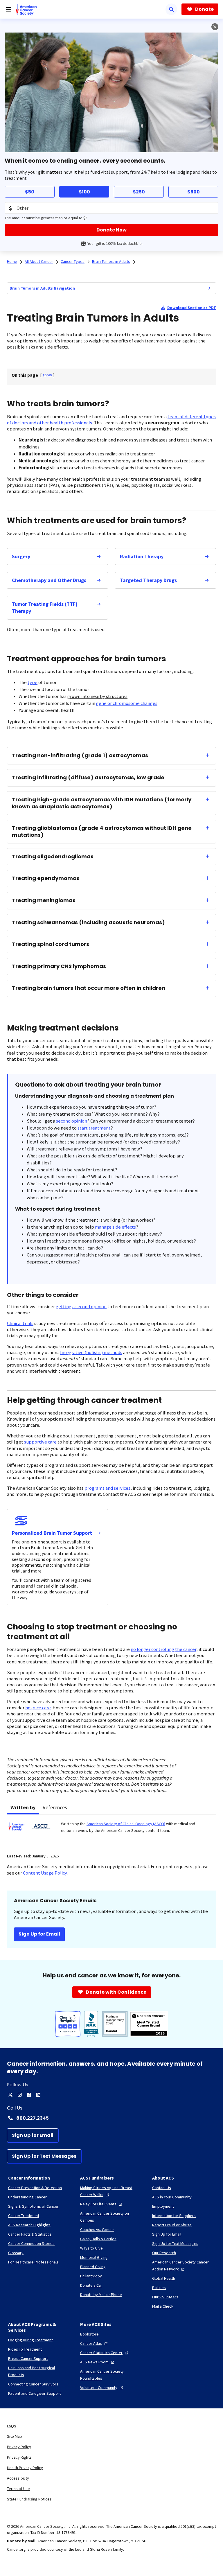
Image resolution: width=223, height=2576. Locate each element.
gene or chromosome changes (127, 703)
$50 (30, 192)
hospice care (38, 1708)
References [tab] (55, 1807)
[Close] (215, 27)
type (33, 682)
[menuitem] (209, 288)
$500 (194, 192)
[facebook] (29, 2095)
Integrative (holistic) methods (91, 1352)
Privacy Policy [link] (19, 2447)
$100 (84, 192)
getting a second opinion (81, 1307)
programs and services (107, 1488)
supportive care (40, 1442)
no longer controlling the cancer (163, 1649)
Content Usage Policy (45, 1873)
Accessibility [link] (18, 2478)
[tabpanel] (111, 1830)
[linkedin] (38, 2095)
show (47, 375)
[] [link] (47, 375)
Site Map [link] (15, 2436)
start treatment (94, 1128)
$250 (139, 192)
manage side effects (115, 1227)
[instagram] (20, 2095)
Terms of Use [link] (18, 2489)
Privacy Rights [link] (19, 2457)
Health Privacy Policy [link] (25, 2468)
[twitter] (10, 2095)
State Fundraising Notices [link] (29, 2499)
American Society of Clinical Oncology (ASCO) (126, 1824)
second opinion (72, 1121)
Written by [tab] (23, 1807)
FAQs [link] (11, 2426)
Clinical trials (20, 1323)
